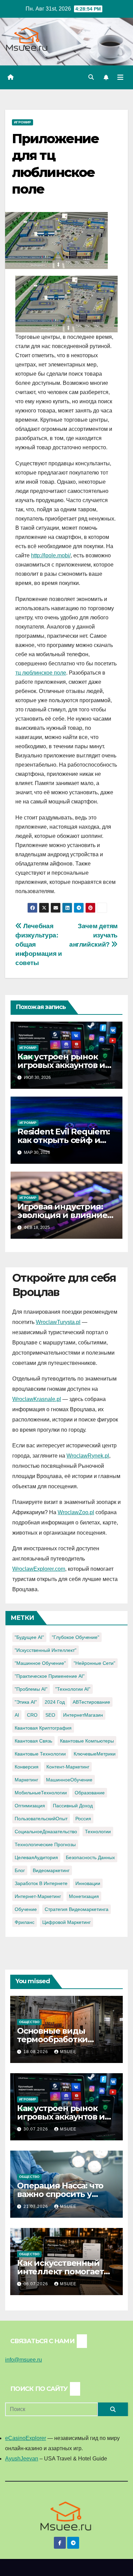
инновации (88, 1883)
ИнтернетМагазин (83, 1715)
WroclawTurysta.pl (58, 1322)
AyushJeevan (22, 2459)
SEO (50, 1715)
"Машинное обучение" (40, 1663)
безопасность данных (90, 1857)
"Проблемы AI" (31, 1689)
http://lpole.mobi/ (51, 555)
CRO (32, 1715)
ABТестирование (91, 1702)
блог (20, 1870)
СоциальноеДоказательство (46, 1832)
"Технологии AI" (73, 1689)
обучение (26, 1909)
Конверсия (27, 1767)
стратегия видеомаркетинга (77, 1909)
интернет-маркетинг (38, 1896)
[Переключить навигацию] (120, 77)
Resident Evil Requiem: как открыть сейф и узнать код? (64, 1140)
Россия (83, 1819)
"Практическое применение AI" (50, 1676)
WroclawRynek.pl (88, 1456)
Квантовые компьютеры (87, 1741)
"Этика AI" (26, 1702)
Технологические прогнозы (45, 1844)
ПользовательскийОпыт (41, 1819)
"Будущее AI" (29, 1637)
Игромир (23, 122)
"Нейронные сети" (94, 1663)
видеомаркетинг (51, 1870)
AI (17, 1715)
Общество (29, 2022)
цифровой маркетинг (66, 1922)
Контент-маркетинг (68, 1767)
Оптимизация (30, 1806)
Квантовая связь (33, 1741)
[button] (91, 77)
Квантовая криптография (43, 1728)
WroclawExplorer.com (39, 1569)
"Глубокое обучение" (76, 1637)
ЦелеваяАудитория (36, 1857)
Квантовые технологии (40, 1754)
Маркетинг (26, 1780)
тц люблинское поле (41, 673)
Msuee (68, 2052)
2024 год (55, 1702)
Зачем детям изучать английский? (93, 935)
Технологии (98, 1832)
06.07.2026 (36, 2284)
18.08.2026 (36, 2052)
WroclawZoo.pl (76, 1512)
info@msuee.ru (24, 2360)
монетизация (84, 1896)
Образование (90, 1793)
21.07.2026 (36, 2206)
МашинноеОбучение (69, 1780)
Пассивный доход (73, 1806)
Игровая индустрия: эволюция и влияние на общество (62, 1215)
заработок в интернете (41, 1883)
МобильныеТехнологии (41, 1793)
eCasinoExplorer (26, 2438)
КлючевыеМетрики (95, 1754)
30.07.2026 (36, 2129)
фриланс (25, 1922)
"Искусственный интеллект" (46, 1650)
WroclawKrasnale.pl (37, 1399)
